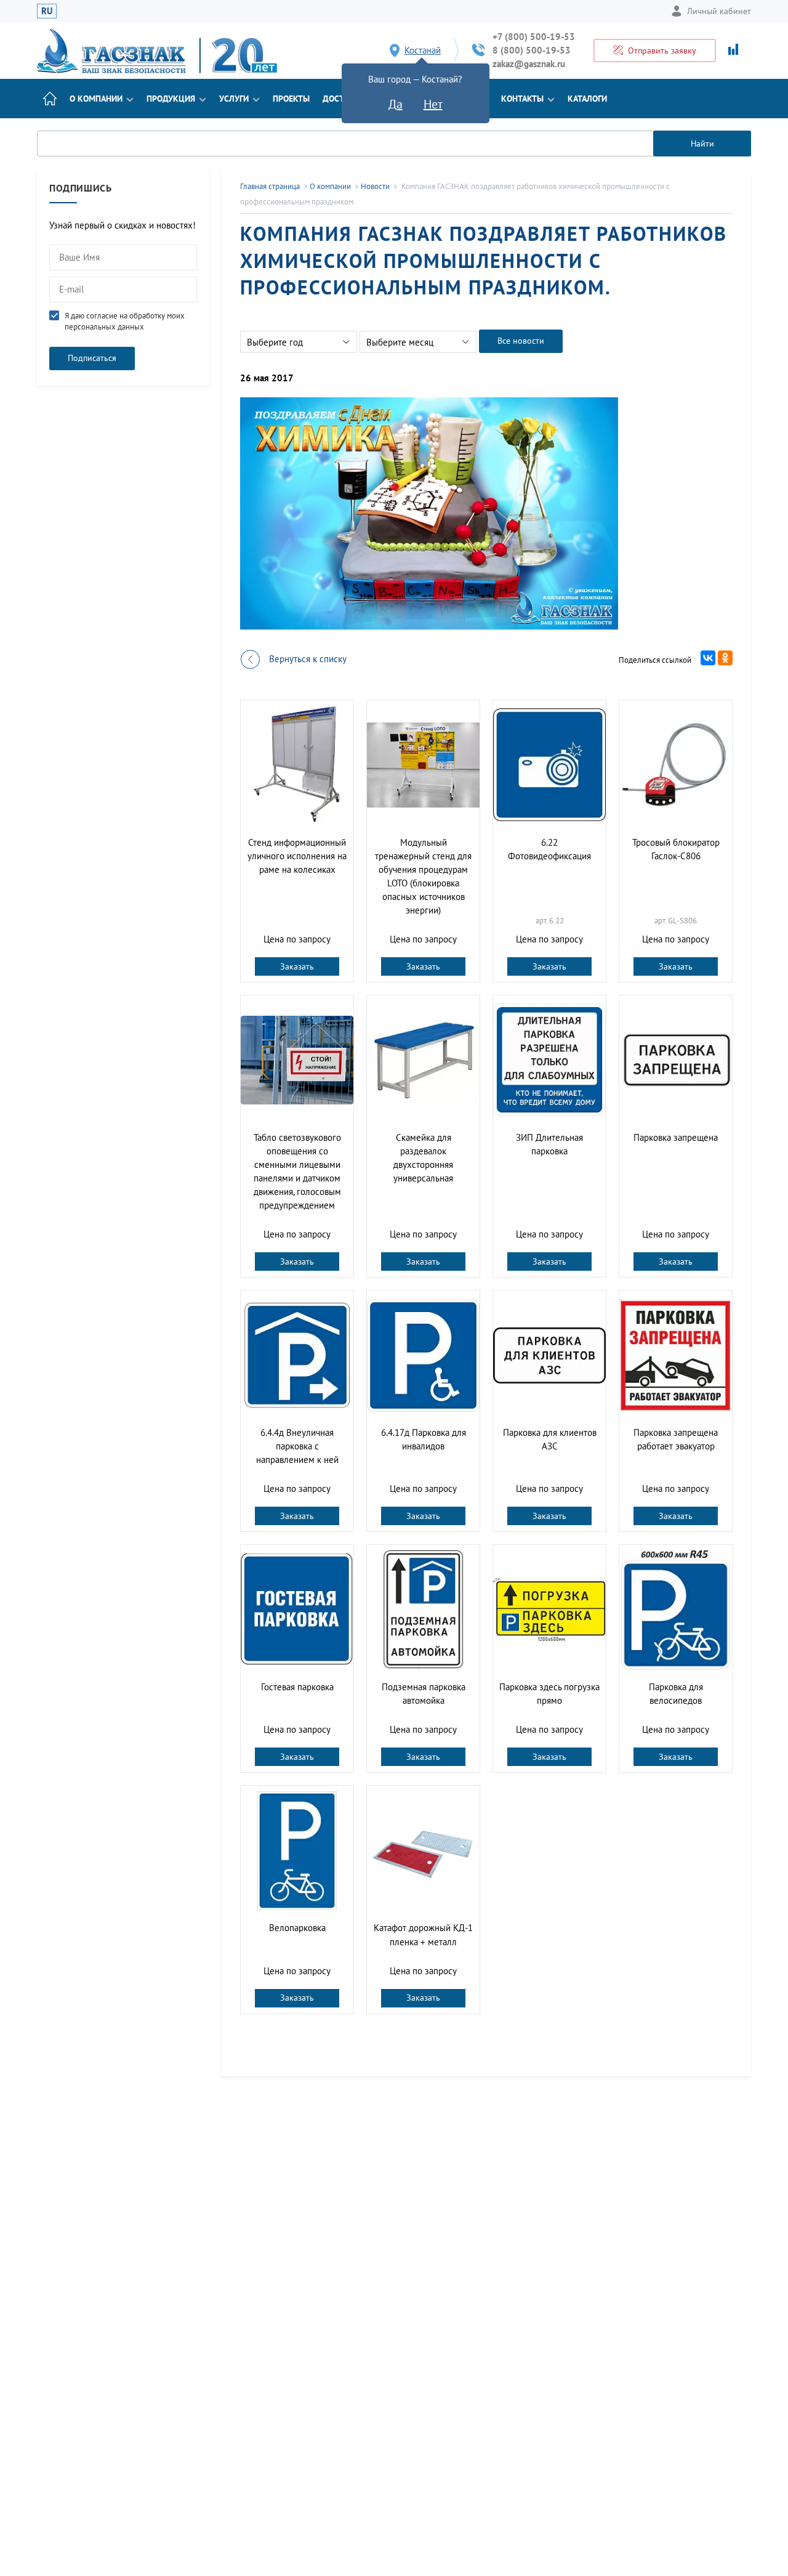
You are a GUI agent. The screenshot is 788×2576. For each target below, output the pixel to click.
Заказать (297, 966)
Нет (433, 104)
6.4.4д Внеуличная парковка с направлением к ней (297, 1446)
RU (47, 11)
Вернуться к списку (308, 659)
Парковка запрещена (676, 1137)
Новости (375, 186)
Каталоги (587, 99)
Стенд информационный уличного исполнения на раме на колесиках (297, 856)
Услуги (234, 99)
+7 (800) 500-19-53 (534, 37)
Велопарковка (297, 1928)
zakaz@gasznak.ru (529, 64)
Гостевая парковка (297, 1687)
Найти (702, 144)
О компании (96, 99)
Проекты (291, 99)
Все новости (521, 341)
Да (396, 104)
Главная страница (270, 186)
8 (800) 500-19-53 (532, 50)
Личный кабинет (719, 11)
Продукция (171, 99)
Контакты (522, 99)
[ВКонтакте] (708, 658)
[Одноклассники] (725, 658)
